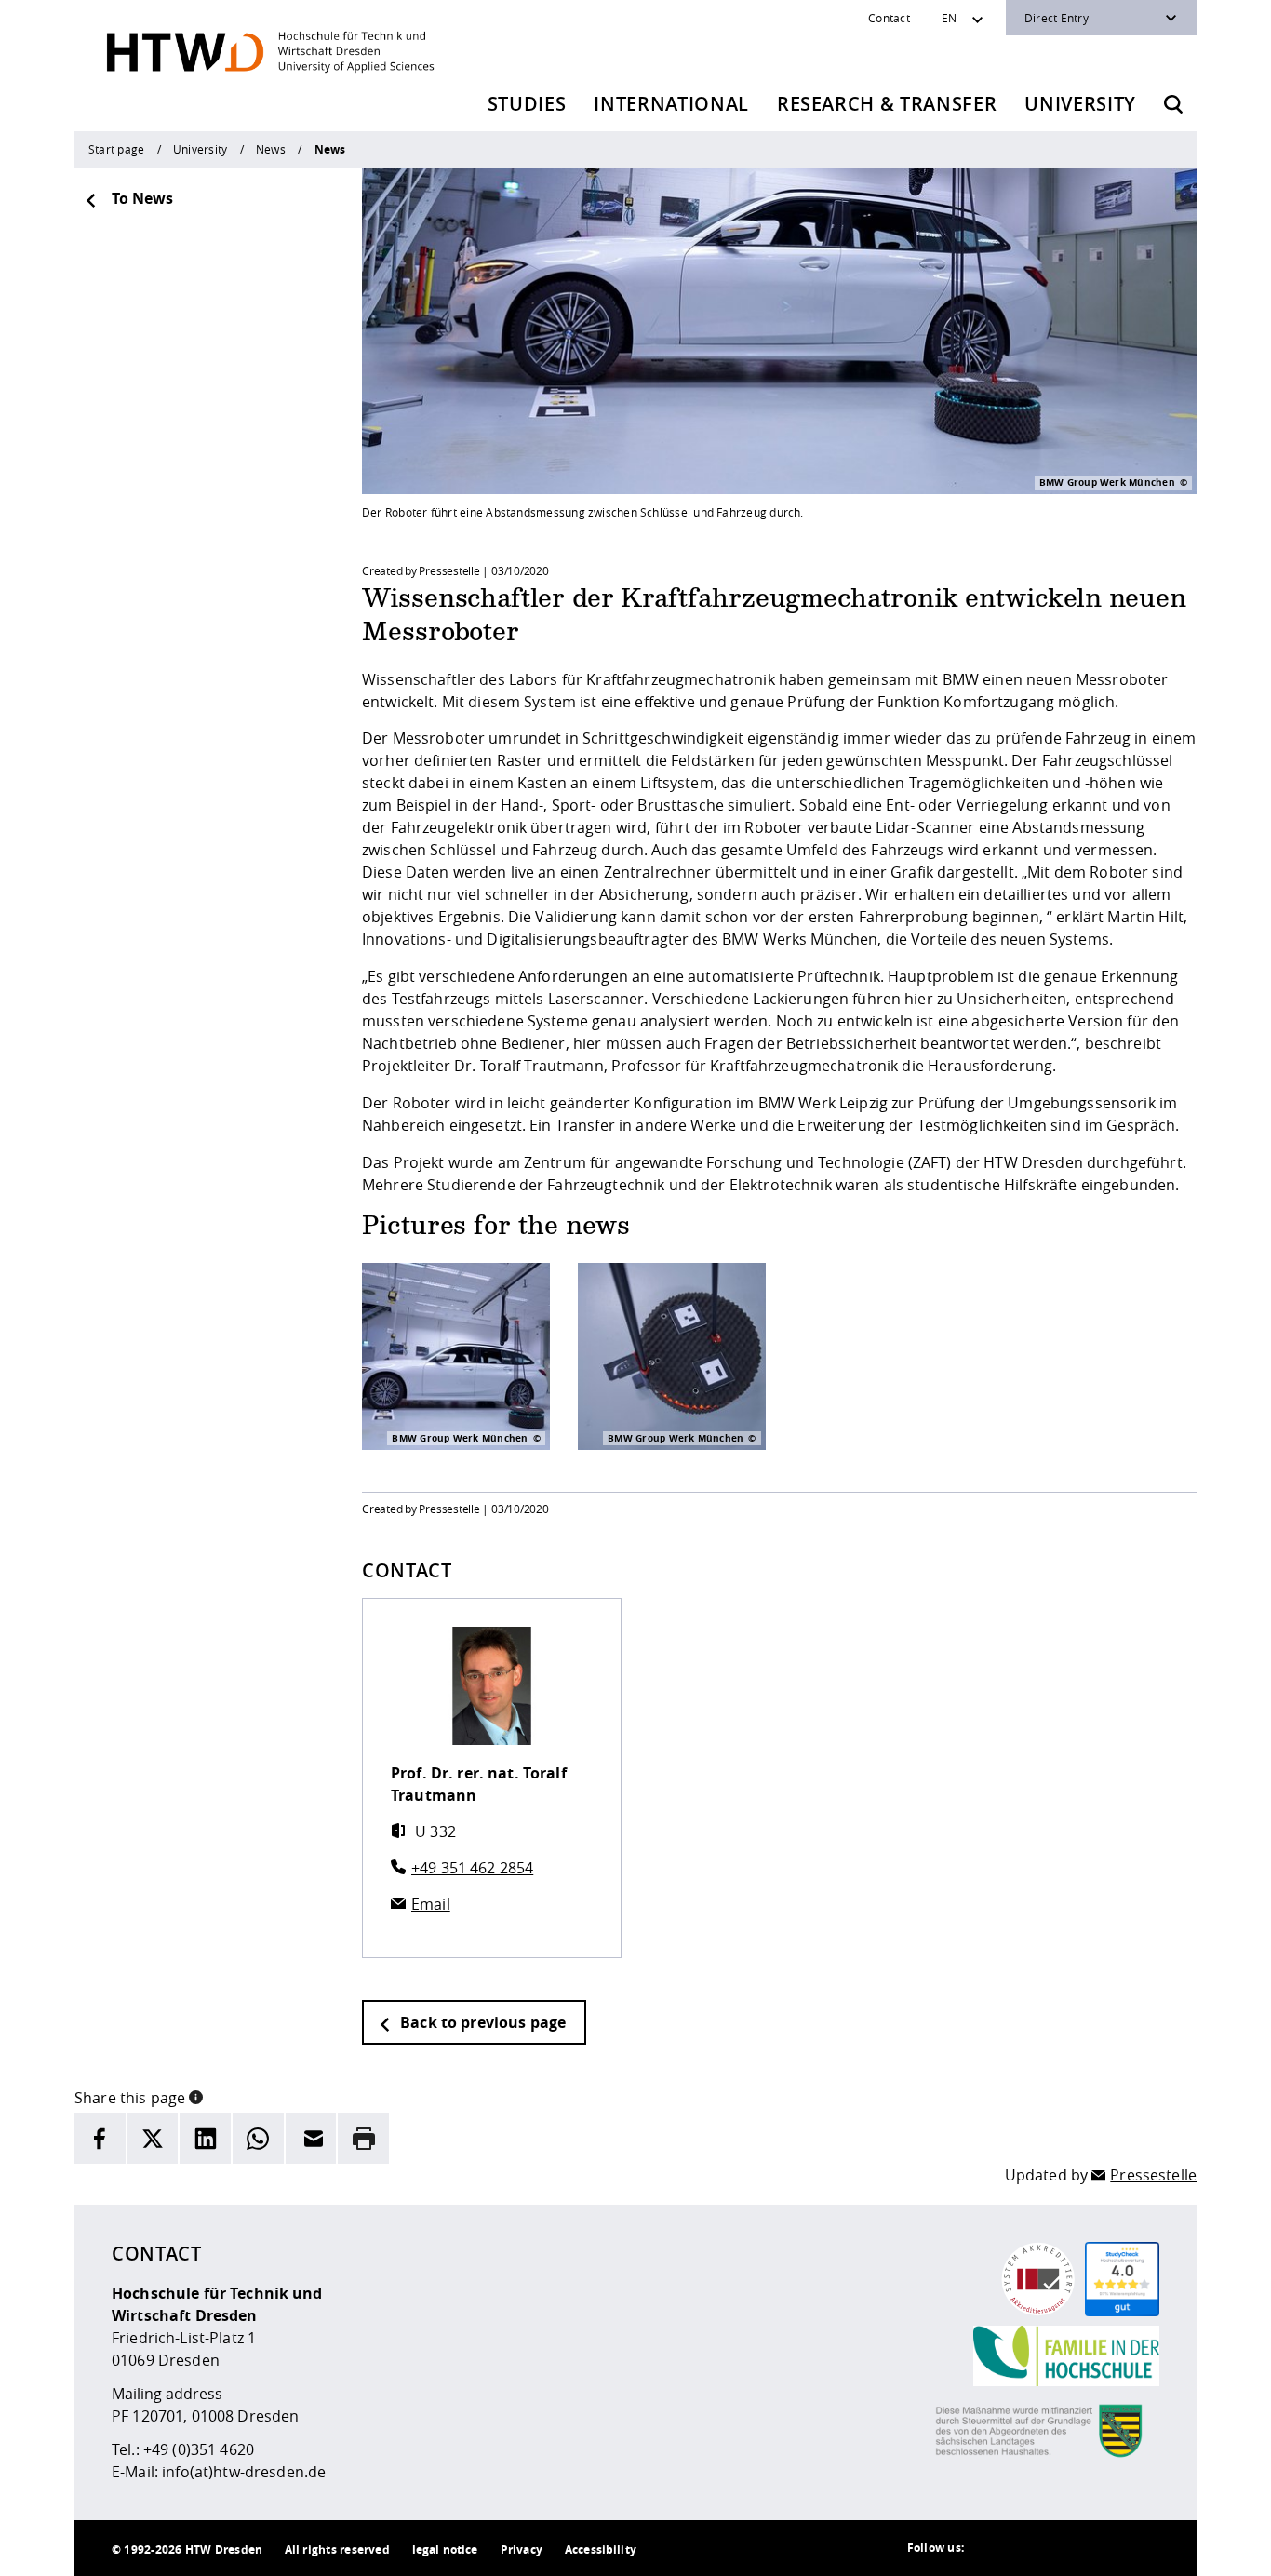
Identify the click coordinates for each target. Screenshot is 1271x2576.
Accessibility (601, 2549)
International (671, 104)
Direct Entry (1057, 18)
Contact (889, 18)
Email (431, 1904)
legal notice (445, 2549)
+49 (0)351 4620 (199, 2449)
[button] (196, 2096)
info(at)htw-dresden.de (244, 2472)
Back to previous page (481, 2022)
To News (142, 198)
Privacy (522, 2549)
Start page (116, 149)
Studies (527, 104)
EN (949, 18)
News (271, 149)
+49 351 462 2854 (472, 1868)
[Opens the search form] (1173, 104)
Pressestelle (1153, 2175)
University (1080, 104)
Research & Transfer (887, 104)
